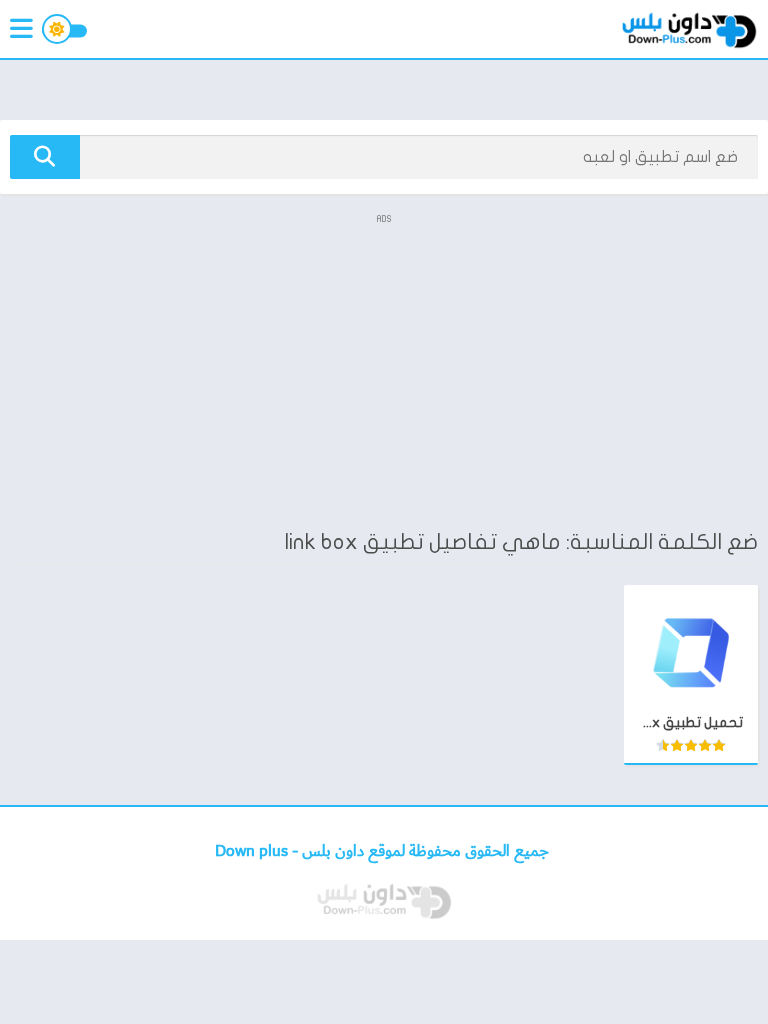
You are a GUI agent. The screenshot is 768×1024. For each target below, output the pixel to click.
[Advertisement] (384, 370)
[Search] (45, 157)
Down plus (253, 851)
